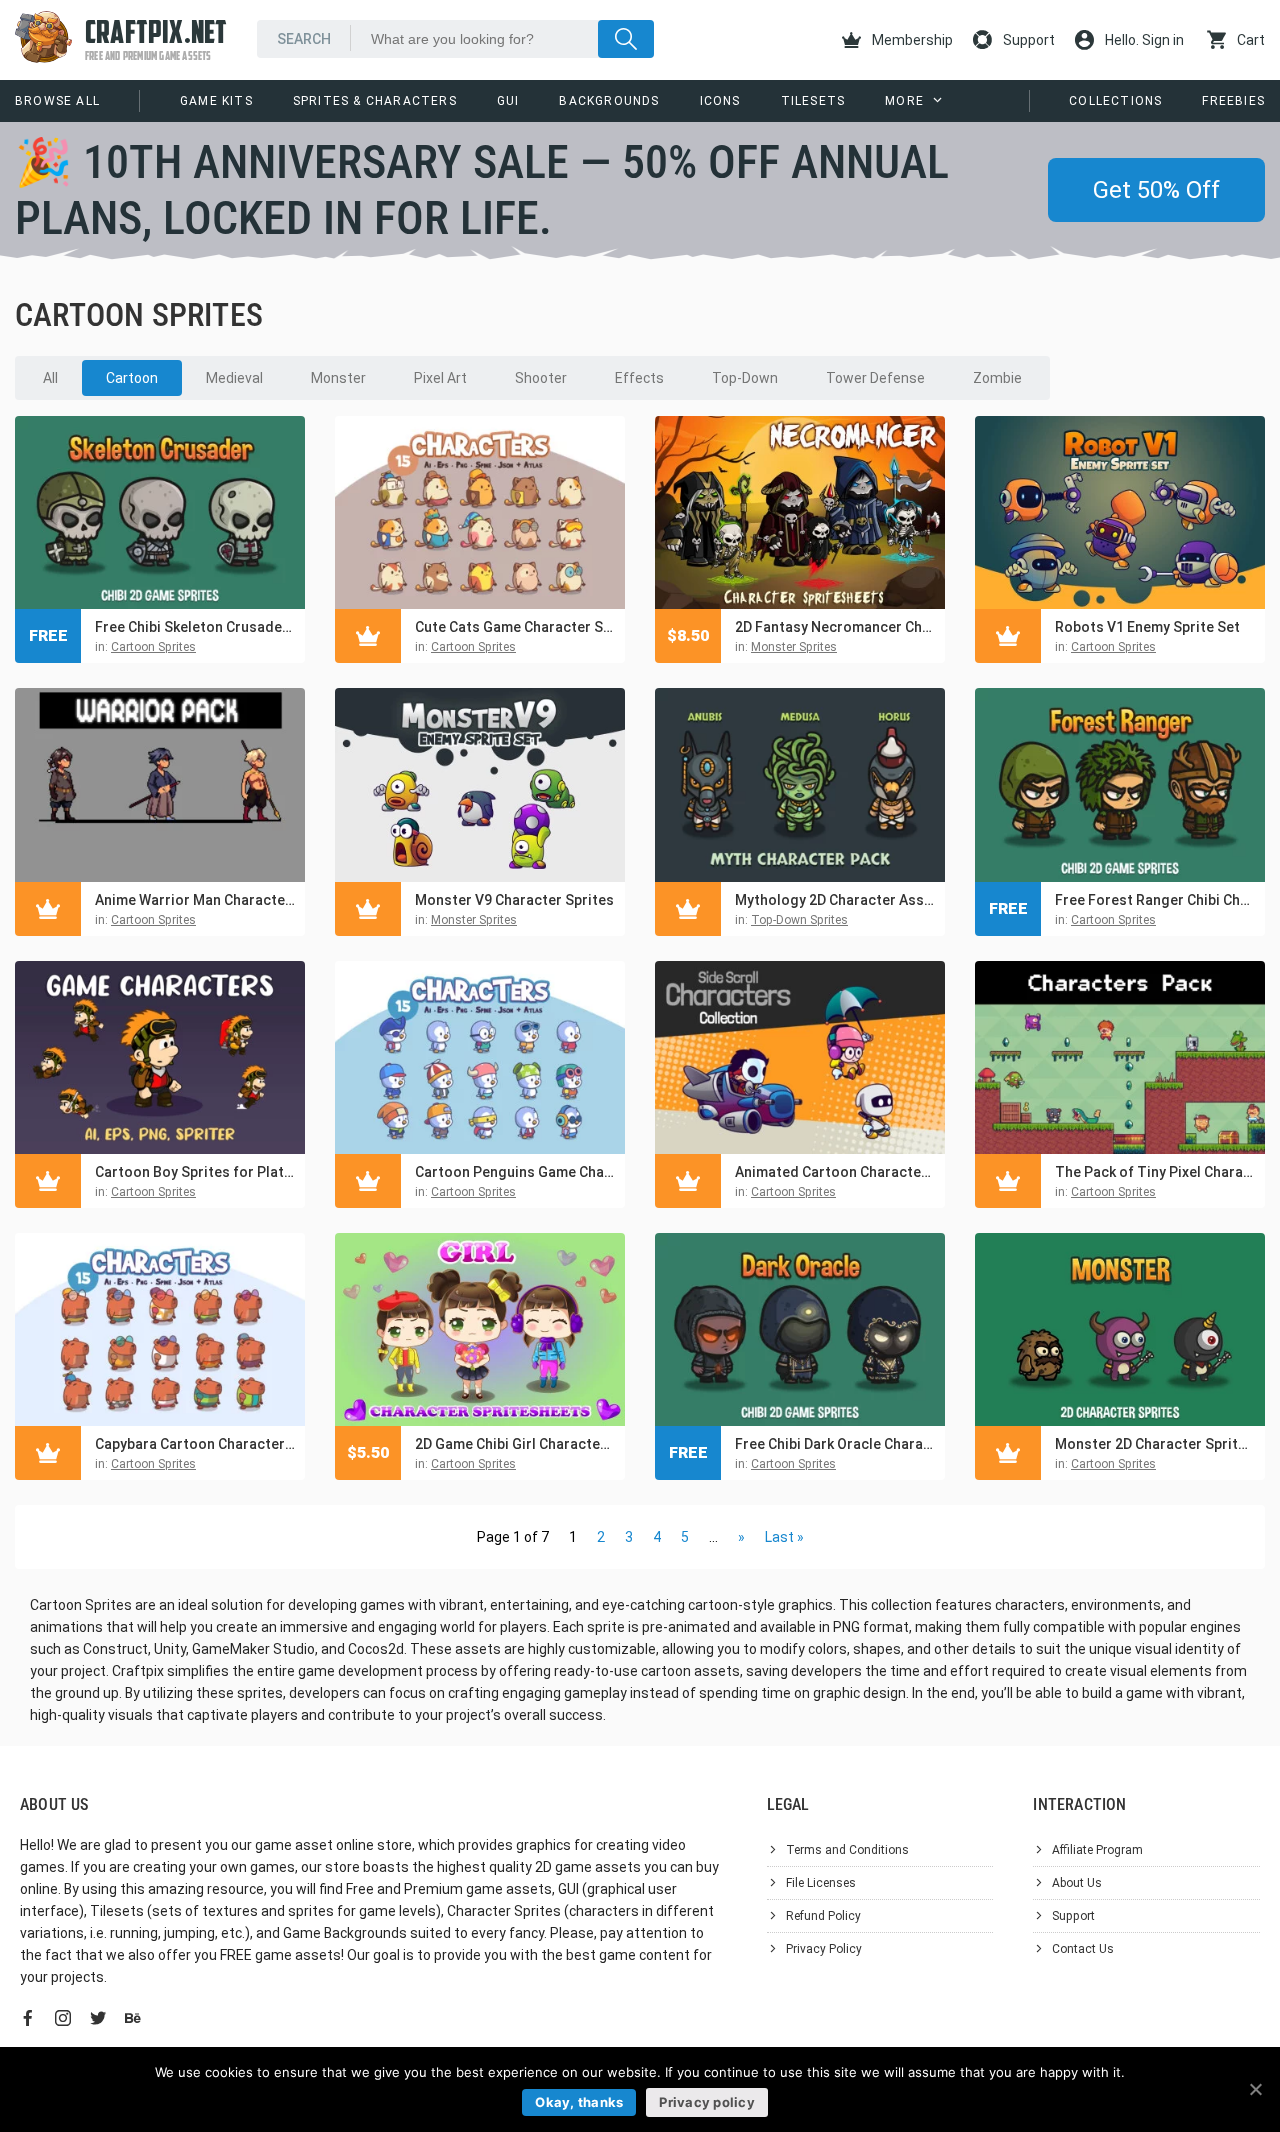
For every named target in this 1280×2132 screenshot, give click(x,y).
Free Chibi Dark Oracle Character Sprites (835, 1444)
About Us (1077, 1883)
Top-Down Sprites (799, 920)
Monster (338, 378)
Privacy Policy (824, 1949)
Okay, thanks (579, 2102)
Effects (639, 378)
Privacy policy (707, 2102)
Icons (720, 101)
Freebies (1233, 101)
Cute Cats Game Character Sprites (515, 627)
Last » (784, 1537)
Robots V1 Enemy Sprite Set (1147, 627)
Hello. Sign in (1143, 40)
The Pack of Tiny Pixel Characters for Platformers (1155, 1172)
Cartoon (132, 378)
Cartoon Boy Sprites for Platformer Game (195, 1172)
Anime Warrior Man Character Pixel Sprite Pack (195, 900)
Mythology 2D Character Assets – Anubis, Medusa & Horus (835, 900)
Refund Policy (823, 1916)
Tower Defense (875, 378)
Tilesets (813, 101)
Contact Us (1083, 1949)
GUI (508, 101)
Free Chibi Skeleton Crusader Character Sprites (195, 627)
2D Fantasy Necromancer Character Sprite (835, 627)
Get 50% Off (1156, 190)
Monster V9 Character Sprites (514, 900)
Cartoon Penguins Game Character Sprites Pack (515, 1172)
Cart (1249, 40)
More (904, 101)
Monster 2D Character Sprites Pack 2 (1155, 1444)
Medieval (234, 378)
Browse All (57, 101)
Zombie (997, 378)
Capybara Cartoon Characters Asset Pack (195, 1444)
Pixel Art (440, 378)
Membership (911, 40)
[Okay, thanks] (1255, 2089)
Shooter (541, 378)
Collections (1115, 101)
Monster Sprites (794, 647)
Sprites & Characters (375, 101)
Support (1027, 40)
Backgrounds (609, 101)
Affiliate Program (1097, 1850)
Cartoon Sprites (153, 647)
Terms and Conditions (847, 1850)
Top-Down (745, 378)
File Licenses (821, 1883)
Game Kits (216, 101)
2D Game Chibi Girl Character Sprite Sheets (515, 1444)
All (50, 378)
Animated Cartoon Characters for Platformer (835, 1172)
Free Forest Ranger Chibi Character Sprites (1155, 900)
